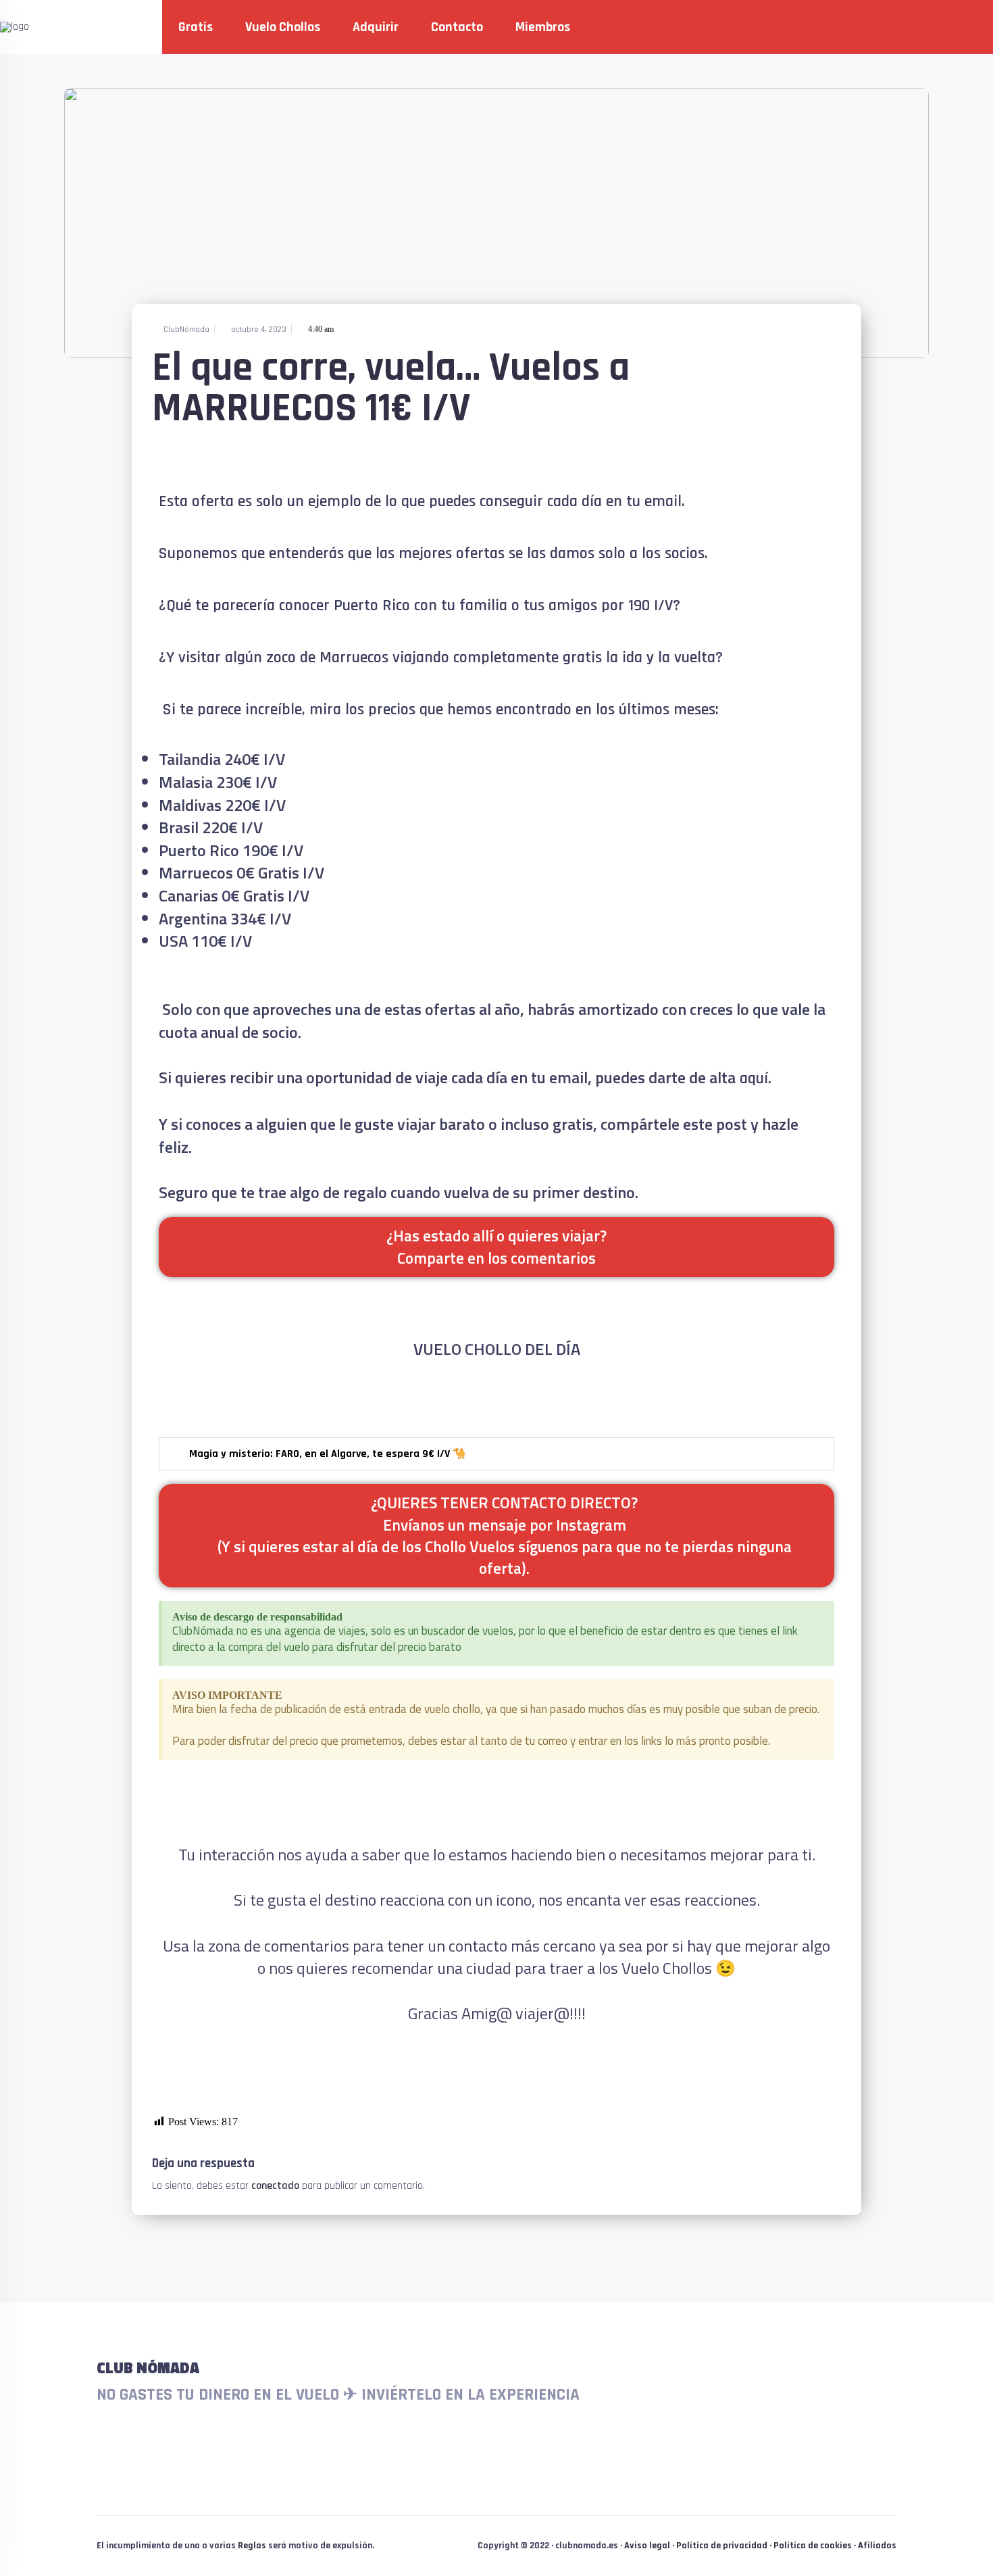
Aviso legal (647, 2546)
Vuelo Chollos (283, 27)
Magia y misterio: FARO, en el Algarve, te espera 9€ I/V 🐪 (328, 1454)
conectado (275, 2186)
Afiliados (877, 2546)
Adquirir (376, 27)
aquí (752, 1079)
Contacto (457, 27)
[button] (496, 1454)
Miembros (543, 27)
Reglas (252, 2546)
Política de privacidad (722, 2546)
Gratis (196, 27)
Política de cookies (813, 2546)
